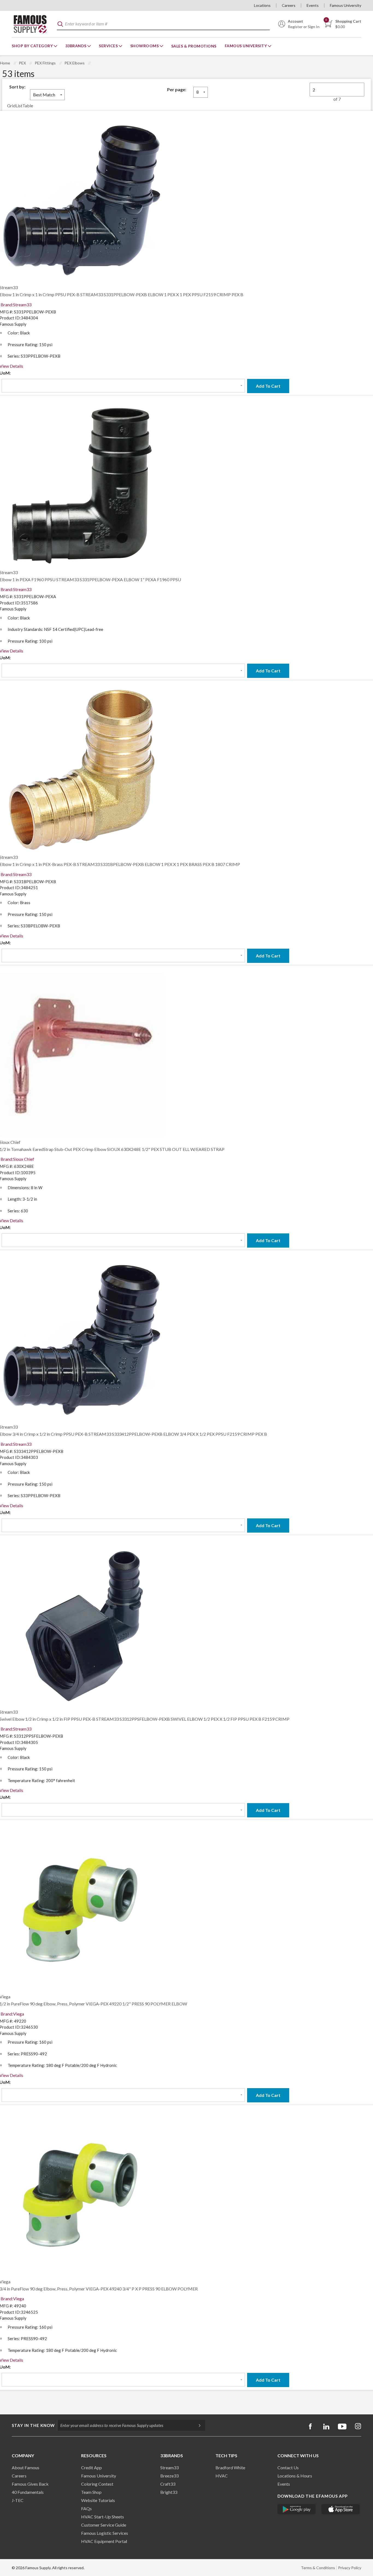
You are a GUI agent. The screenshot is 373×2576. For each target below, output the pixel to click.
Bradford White (230, 2467)
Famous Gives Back (30, 2484)
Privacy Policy (350, 2568)
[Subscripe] (197, 2425)
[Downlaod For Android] (297, 2509)
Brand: (16, 305)
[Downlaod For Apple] (341, 2509)
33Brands (76, 46)
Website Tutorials (98, 2500)
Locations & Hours (295, 2476)
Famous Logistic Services (105, 2533)
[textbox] (163, 24)
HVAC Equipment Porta (103, 2541)
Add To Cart (268, 386)
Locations (262, 5)
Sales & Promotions (194, 46)
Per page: (177, 89)
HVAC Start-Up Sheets (103, 2517)
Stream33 (169, 2467)
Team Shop (91, 2492)
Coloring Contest (97, 2484)
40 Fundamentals (28, 2492)
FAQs (86, 2508)
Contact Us (288, 2467)
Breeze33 (169, 2476)
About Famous (26, 2467)
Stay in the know (33, 2425)
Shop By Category (33, 46)
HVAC (222, 2476)
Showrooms (145, 46)
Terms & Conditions (318, 2568)
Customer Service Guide (104, 2525)
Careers (289, 5)
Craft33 (168, 2484)
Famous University (346, 5)
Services (109, 46)
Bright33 (169, 2492)
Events (313, 5)
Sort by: (17, 87)
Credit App (91, 2467)
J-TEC (18, 2500)
